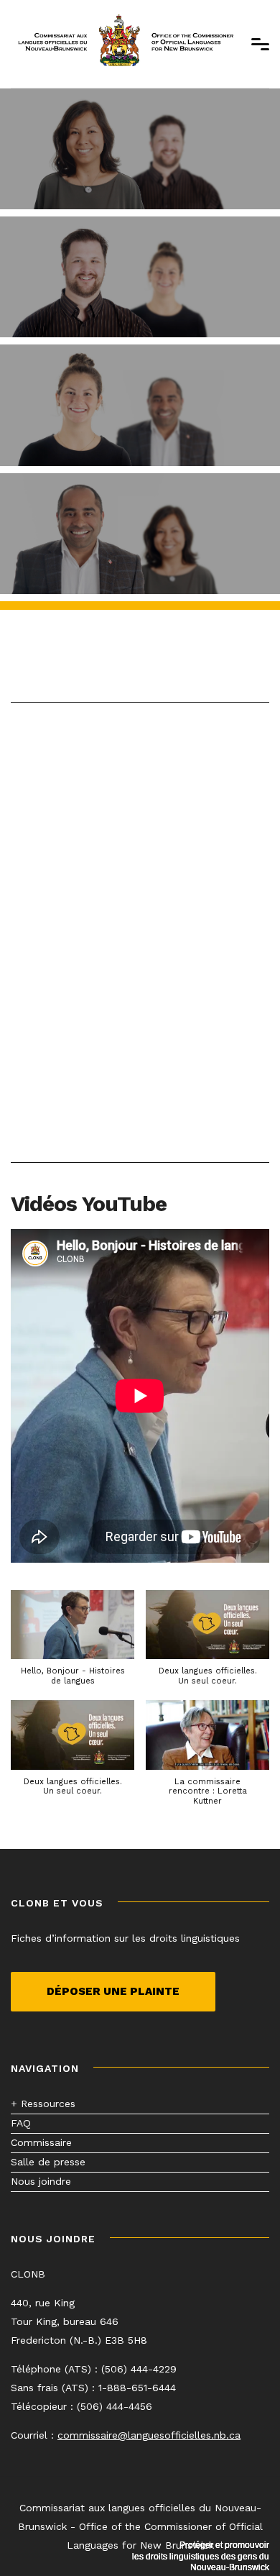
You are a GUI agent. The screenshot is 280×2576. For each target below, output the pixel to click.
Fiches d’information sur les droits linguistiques (125, 1938)
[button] (73, 1645)
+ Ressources (43, 2104)
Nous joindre (41, 2181)
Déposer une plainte (113, 1991)
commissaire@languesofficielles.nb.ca (149, 2435)
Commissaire (41, 2142)
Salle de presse (48, 2162)
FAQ (21, 2123)
